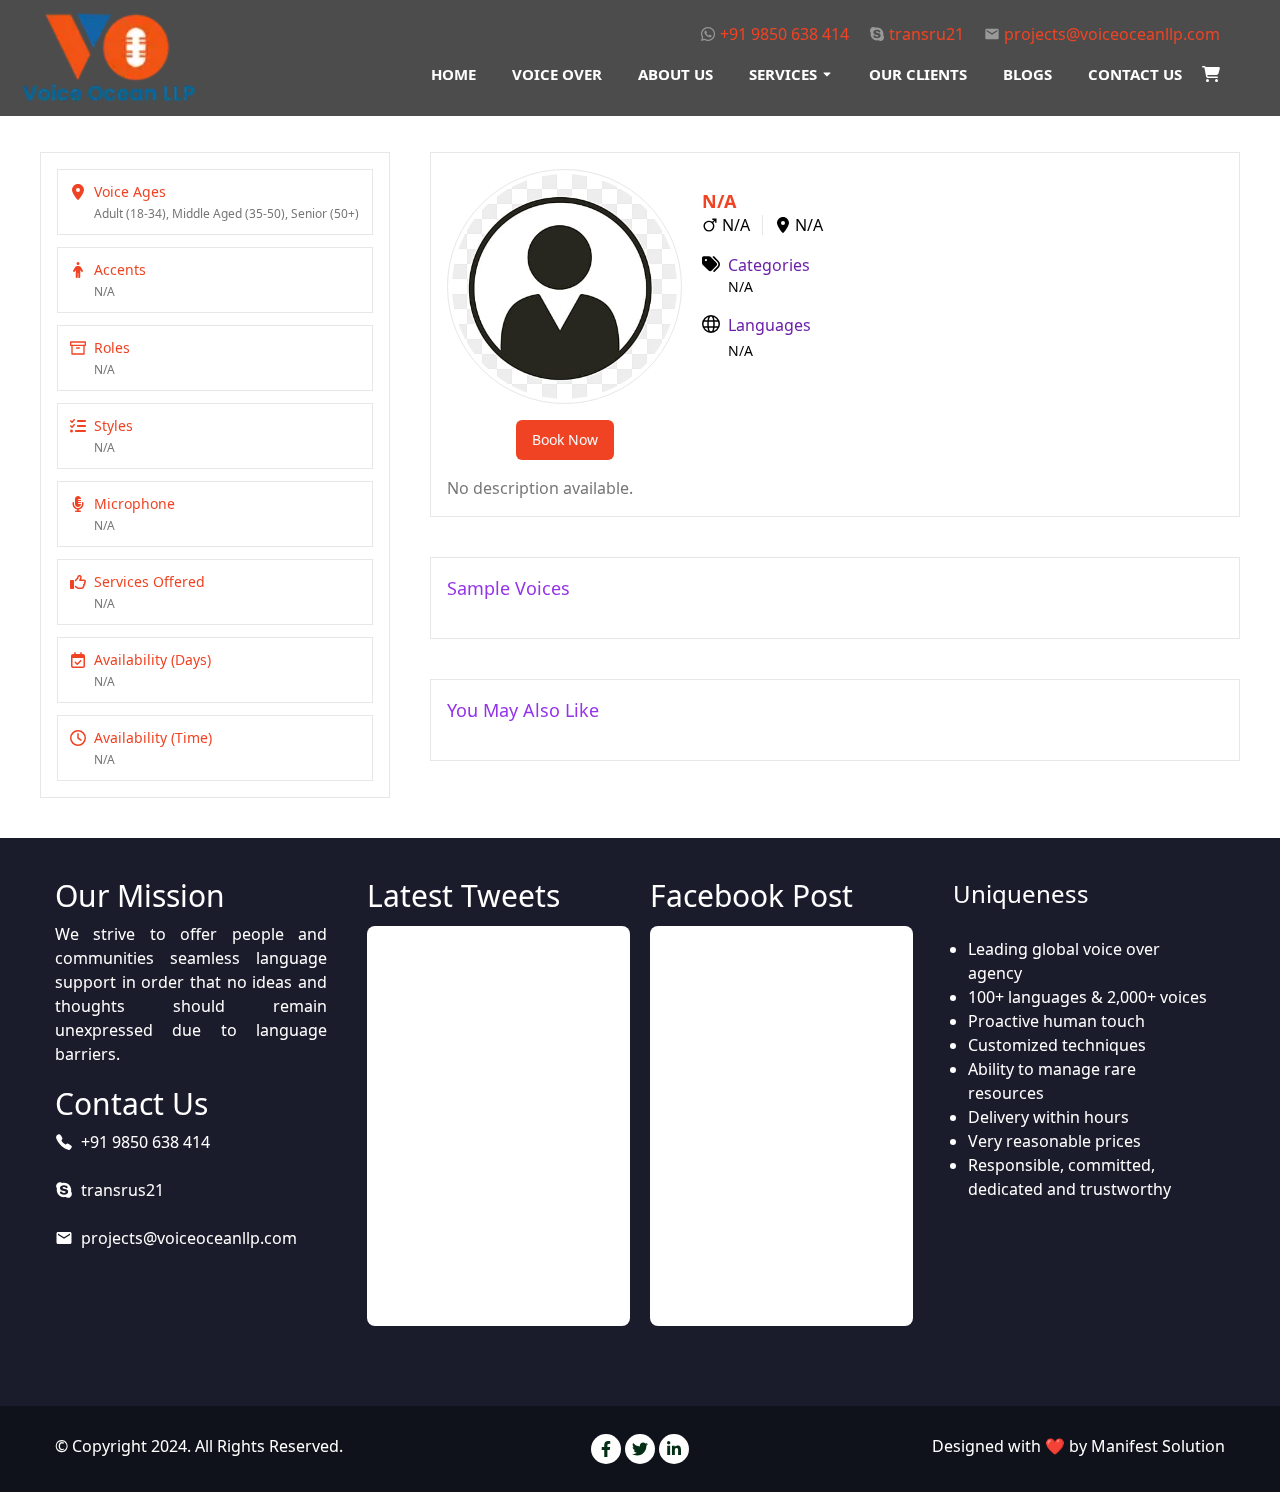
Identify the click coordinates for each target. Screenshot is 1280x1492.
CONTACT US (1135, 74)
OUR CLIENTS (918, 74)
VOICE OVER (557, 74)
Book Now (565, 439)
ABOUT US (675, 74)
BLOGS (1027, 74)
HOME (453, 74)
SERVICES (783, 74)
